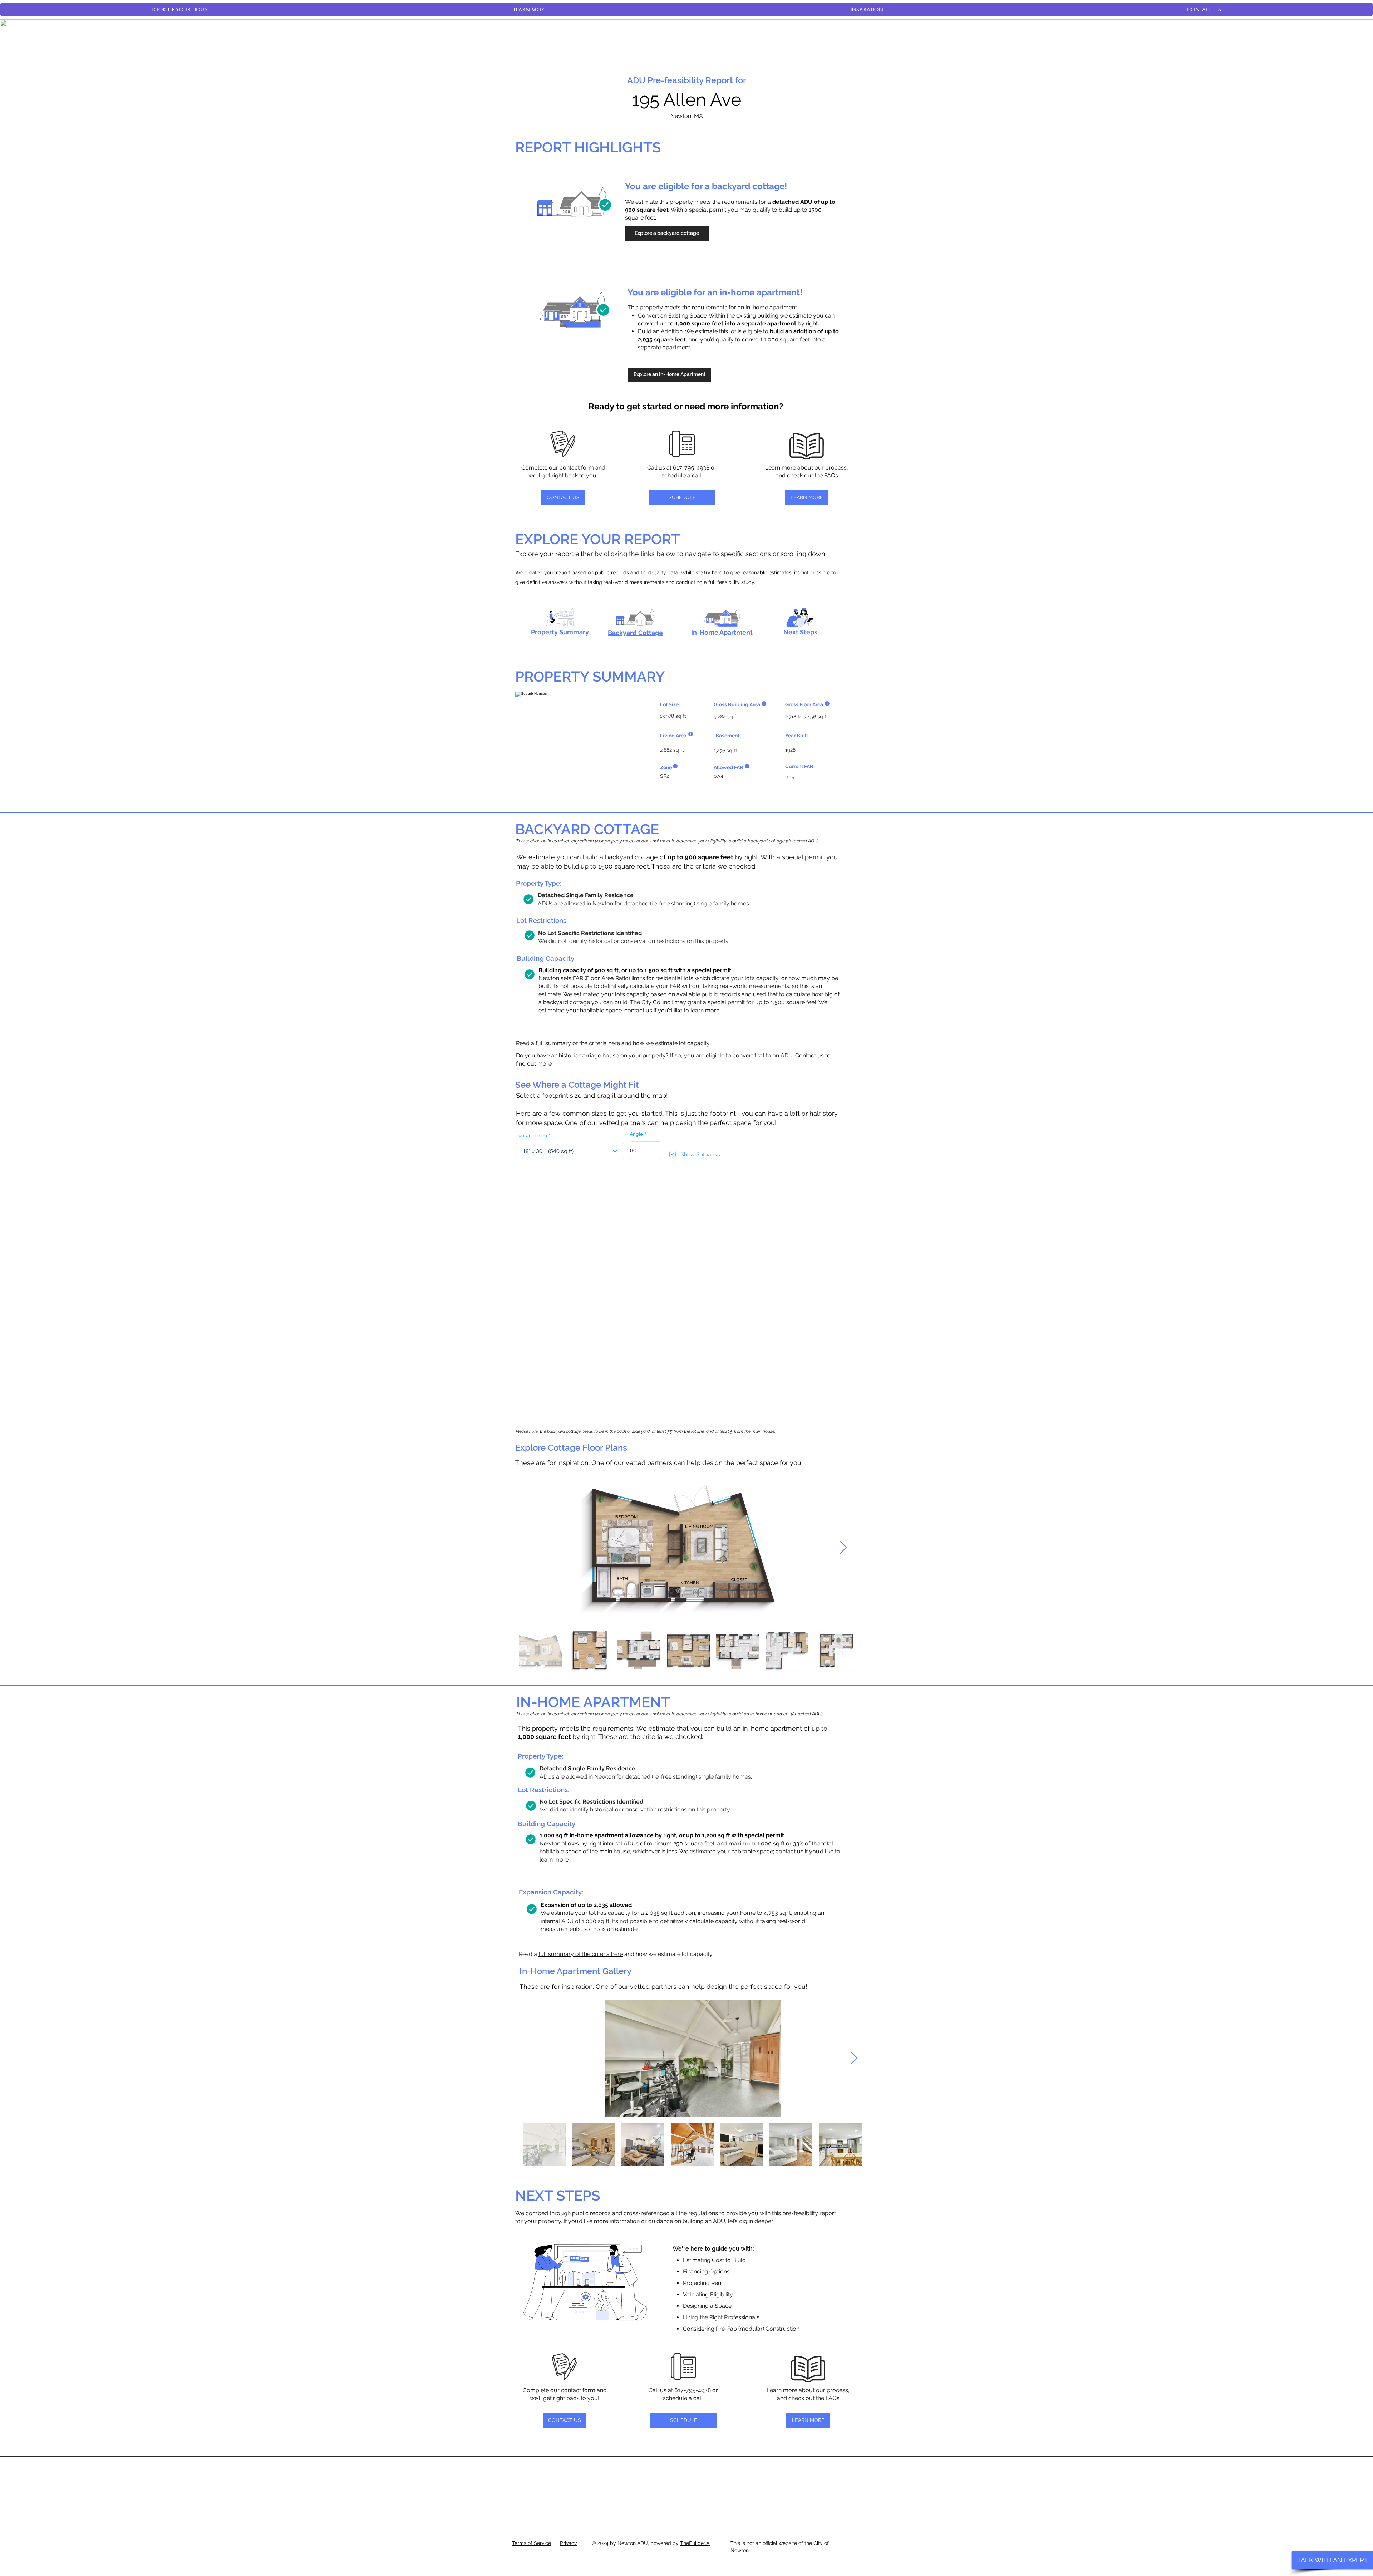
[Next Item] (843, 1548)
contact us (638, 1010)
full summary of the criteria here (578, 1043)
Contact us (809, 1055)
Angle (636, 1134)
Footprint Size (531, 1135)
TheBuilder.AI (695, 2543)
